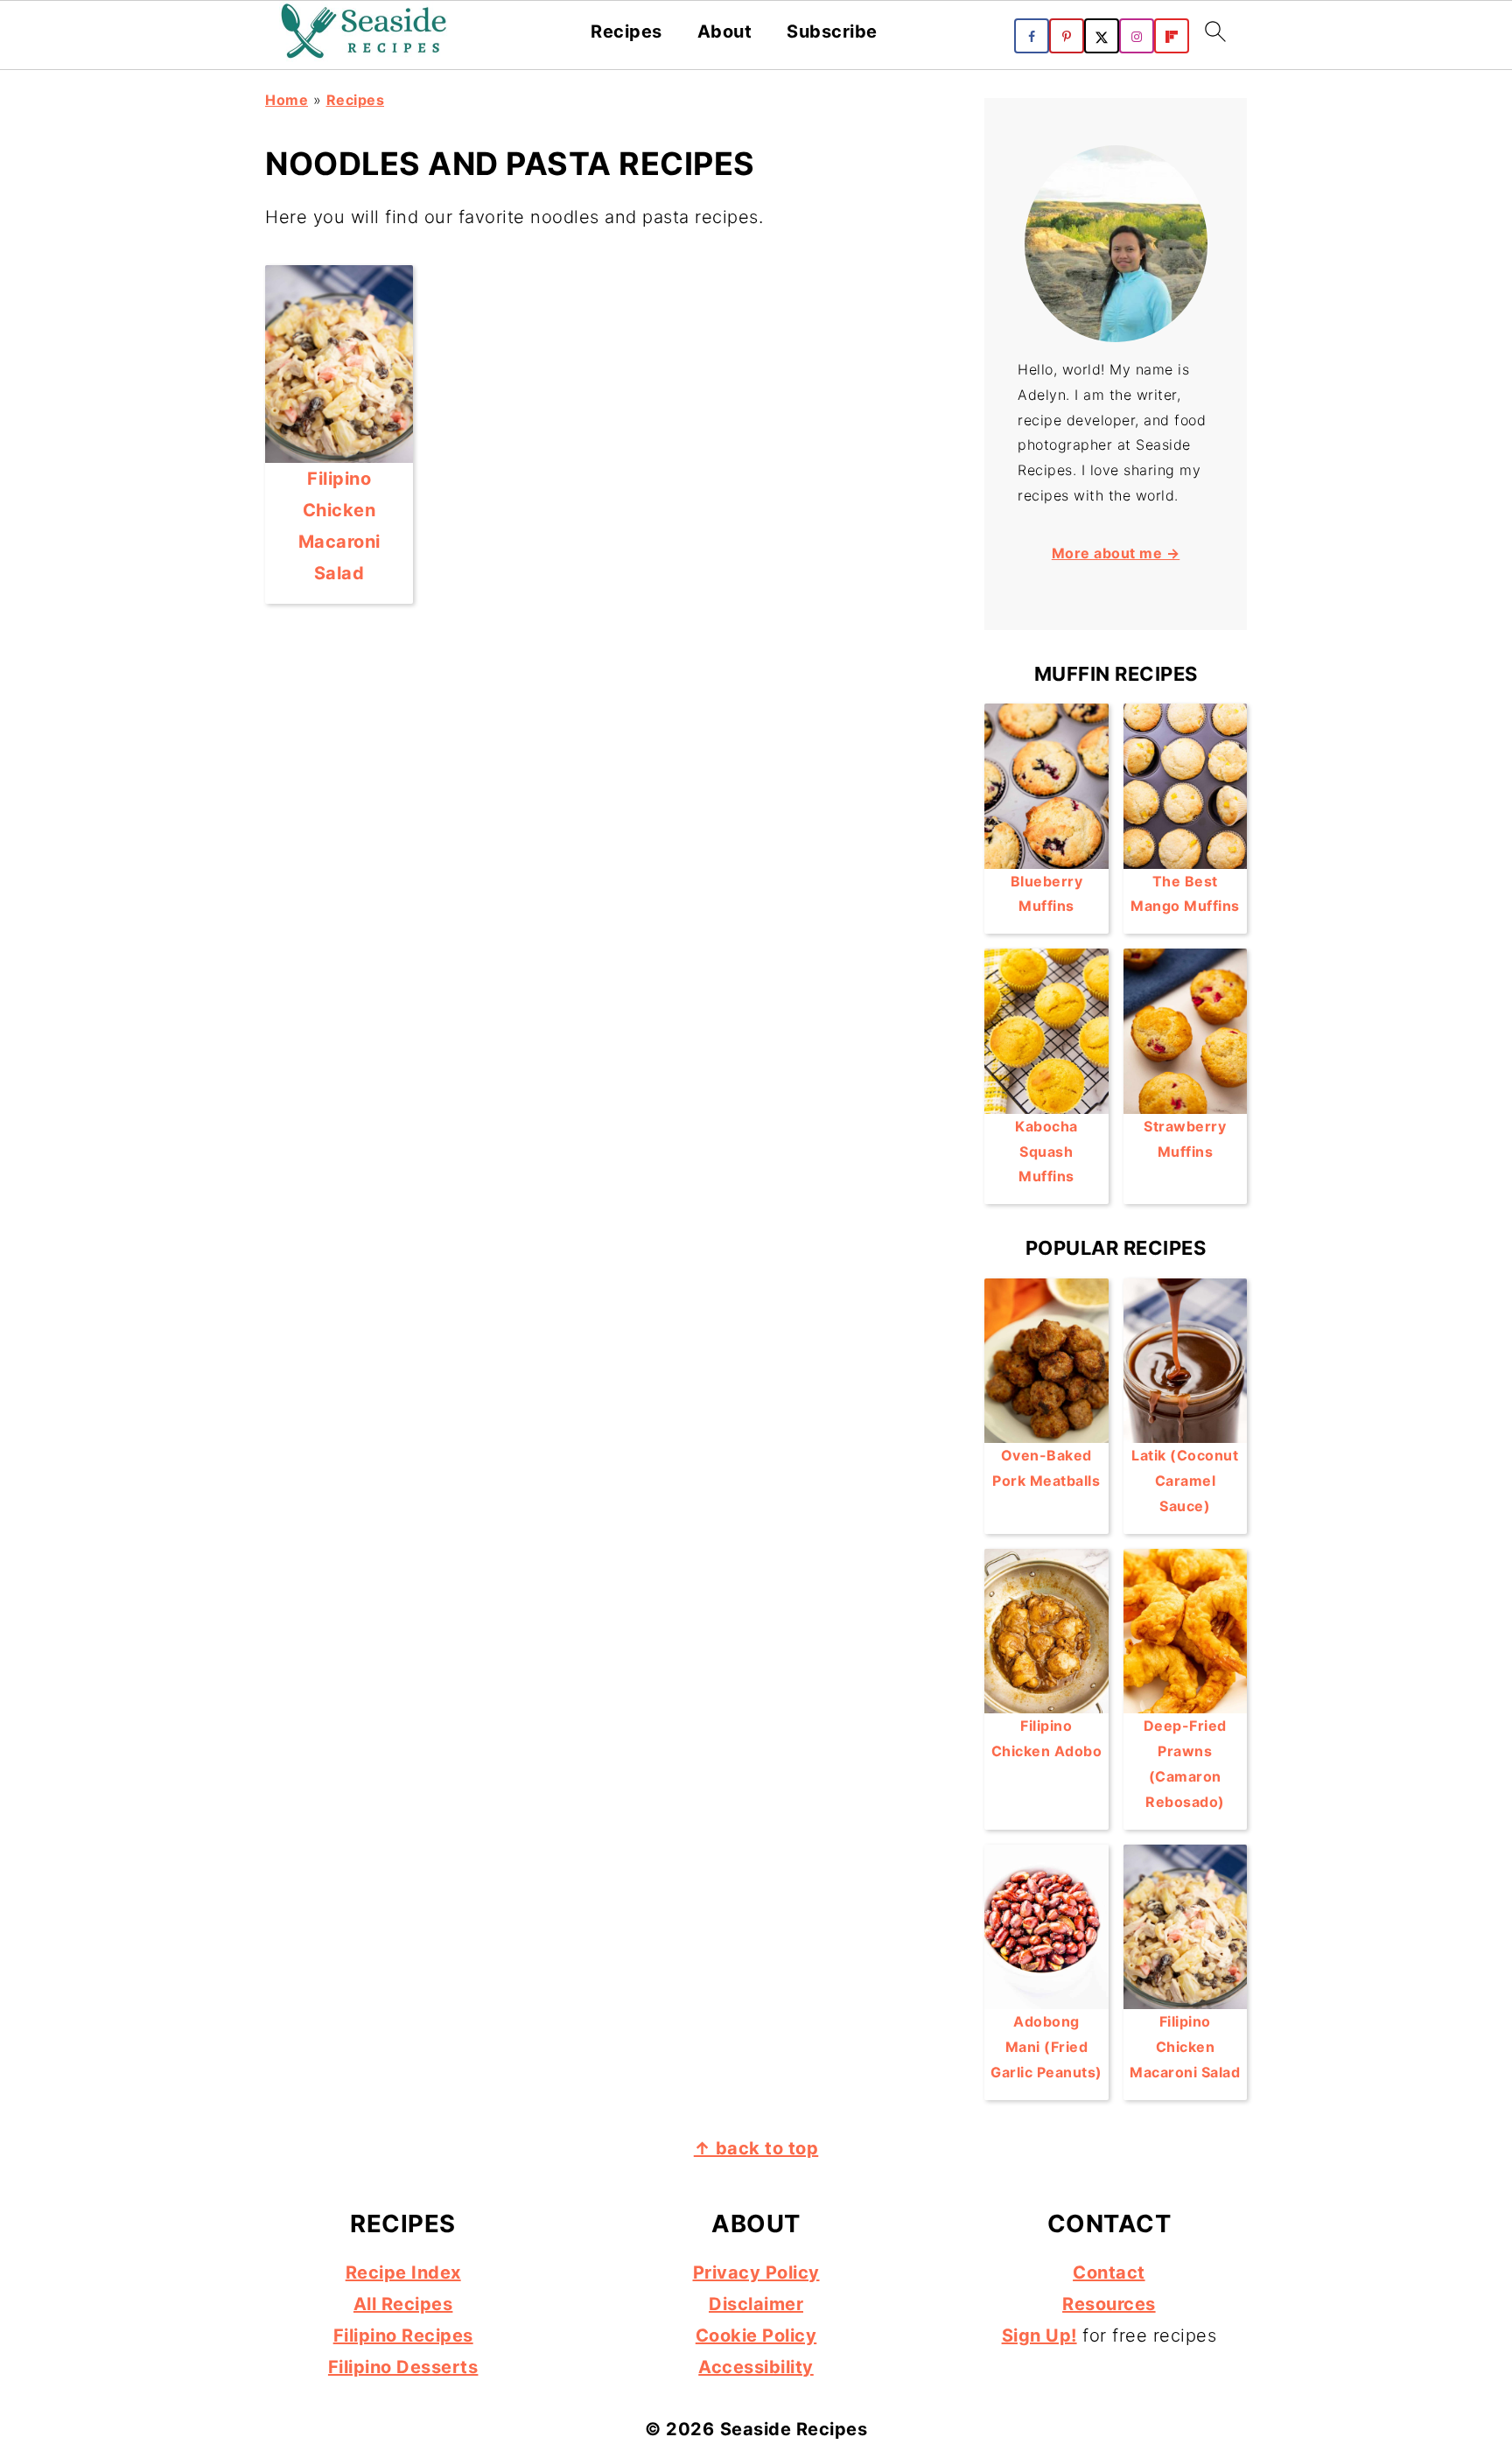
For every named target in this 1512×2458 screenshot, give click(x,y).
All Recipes (403, 2304)
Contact (1109, 2272)
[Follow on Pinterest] (1067, 36)
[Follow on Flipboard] (1172, 36)
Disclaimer (756, 2304)
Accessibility (756, 2367)
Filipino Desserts (403, 2367)
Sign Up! (1039, 2335)
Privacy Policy (756, 2272)
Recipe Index (403, 2272)
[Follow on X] (1102, 36)
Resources (1109, 2304)
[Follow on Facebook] (1032, 36)
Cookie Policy (756, 2335)
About (725, 32)
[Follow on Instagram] (1137, 36)
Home (287, 100)
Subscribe (832, 32)
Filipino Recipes (403, 2335)
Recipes (626, 32)
